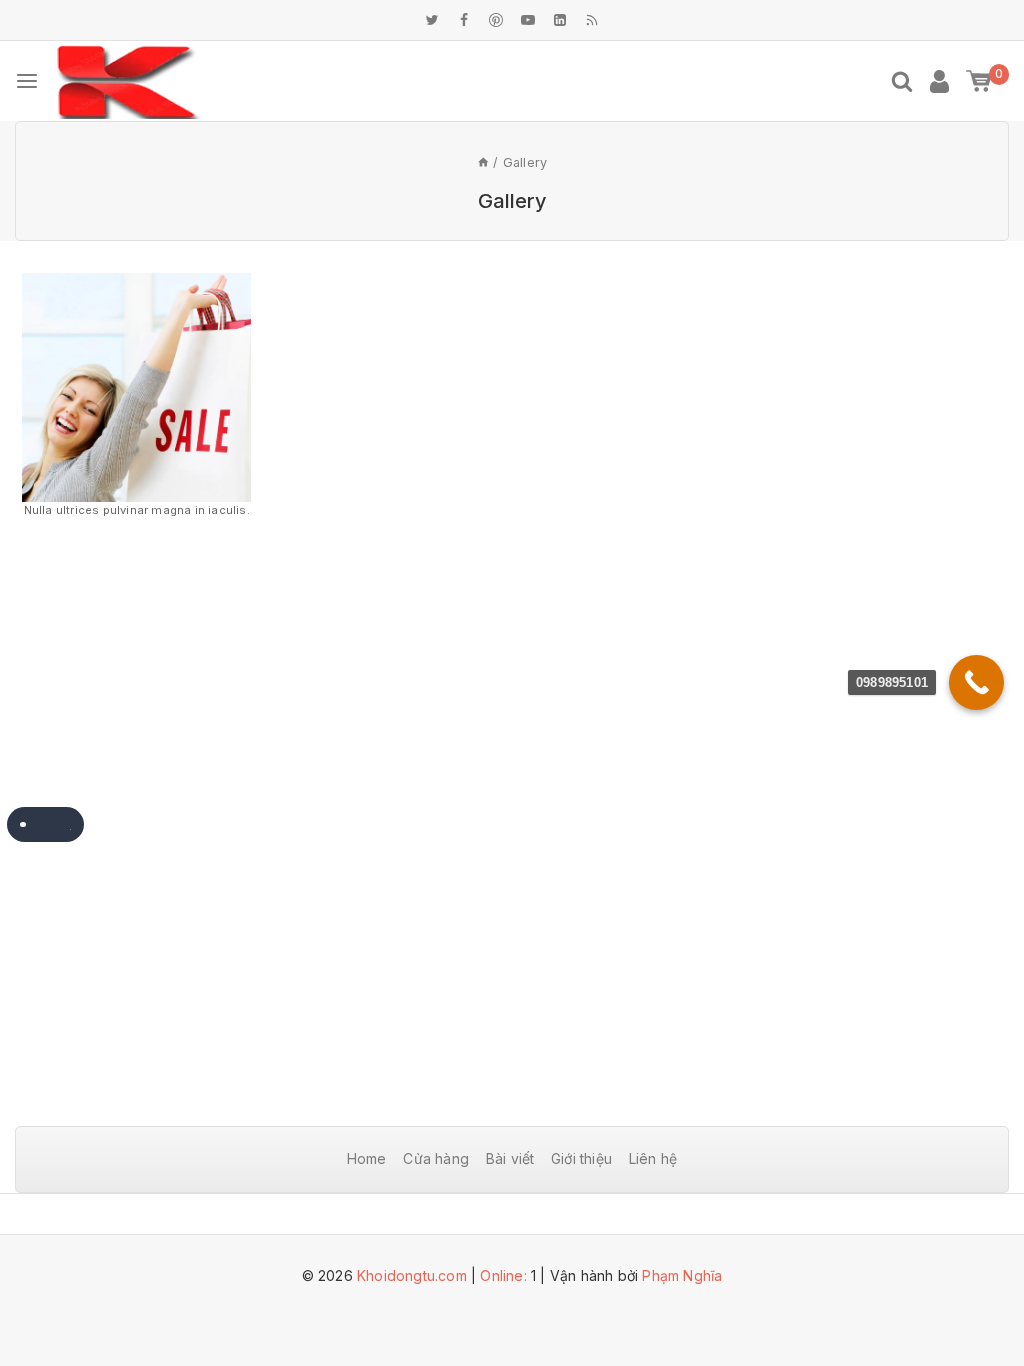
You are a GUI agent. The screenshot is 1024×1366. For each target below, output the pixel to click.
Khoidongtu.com (412, 1275)
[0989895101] (976, 682)
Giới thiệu (581, 1158)
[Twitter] (432, 20)
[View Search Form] (902, 81)
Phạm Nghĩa (682, 1275)
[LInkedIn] (560, 20)
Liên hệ (653, 1158)
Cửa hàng (436, 1158)
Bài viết (510, 1158)
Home (367, 1158)
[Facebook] (464, 20)
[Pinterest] (496, 20)
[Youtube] (528, 20)
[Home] (483, 162)
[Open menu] (27, 81)
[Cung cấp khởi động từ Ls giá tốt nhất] (128, 81)
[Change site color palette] (45, 824)
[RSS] (592, 20)
